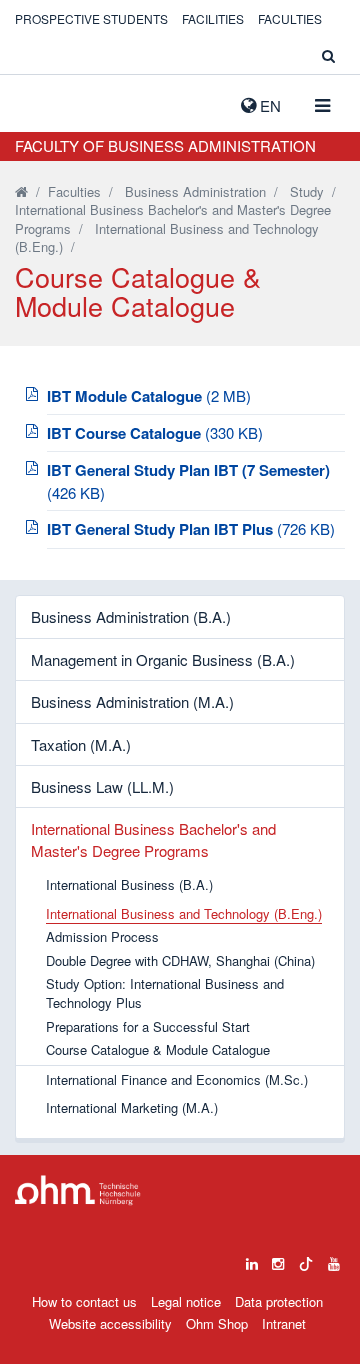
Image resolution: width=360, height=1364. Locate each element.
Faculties (290, 18)
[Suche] (328, 55)
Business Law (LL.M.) (102, 786)
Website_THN (45, 101)
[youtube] (334, 1259)
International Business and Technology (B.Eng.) (167, 238)
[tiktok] (306, 1259)
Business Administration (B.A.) (131, 616)
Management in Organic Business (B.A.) (163, 659)
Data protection (279, 1301)
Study (307, 191)
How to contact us (84, 1301)
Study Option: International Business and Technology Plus (165, 993)
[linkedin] (252, 1259)
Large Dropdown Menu (78, 1190)
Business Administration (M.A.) (132, 701)
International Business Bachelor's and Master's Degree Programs (153, 839)
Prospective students (91, 18)
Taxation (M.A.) (81, 744)
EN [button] (268, 105)
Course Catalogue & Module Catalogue (158, 1050)
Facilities (213, 18)
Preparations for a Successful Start (148, 1027)
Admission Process (102, 937)
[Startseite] (21, 191)
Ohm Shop (217, 1323)
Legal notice (186, 1301)
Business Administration (195, 191)
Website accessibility (110, 1323)
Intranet (284, 1323)
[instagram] (278, 1259)
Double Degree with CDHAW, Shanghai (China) (180, 961)
